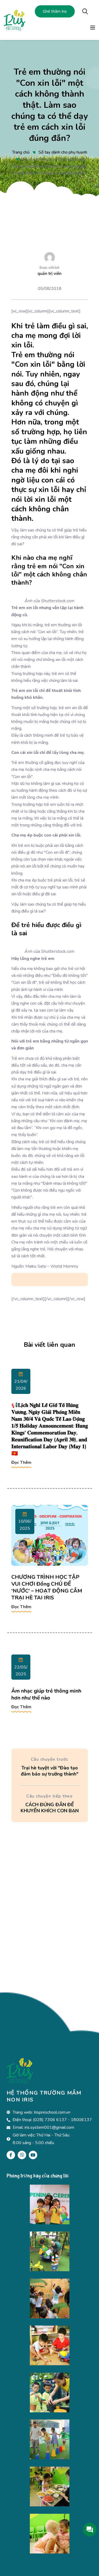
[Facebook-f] (11, 2155)
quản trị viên (49, 274)
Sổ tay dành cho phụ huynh (63, 152)
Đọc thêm (21, 1463)
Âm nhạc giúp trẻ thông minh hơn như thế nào (46, 1694)
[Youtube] (33, 2155)
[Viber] (22, 2155)
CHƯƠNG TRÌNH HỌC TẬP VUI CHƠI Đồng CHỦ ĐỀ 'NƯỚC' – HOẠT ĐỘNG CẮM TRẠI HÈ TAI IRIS (47, 1587)
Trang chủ (21, 152)
